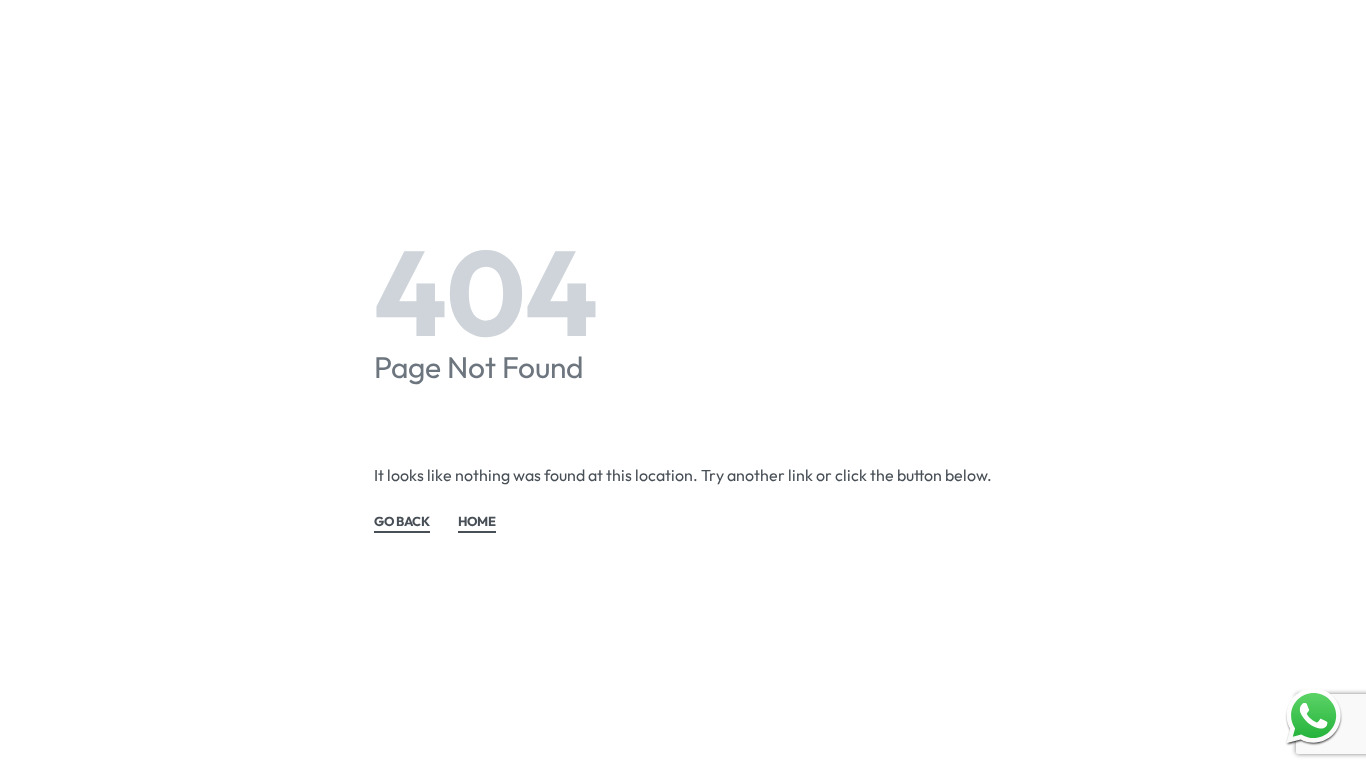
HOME (477, 522)
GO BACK (402, 522)
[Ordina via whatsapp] (1313, 715)
